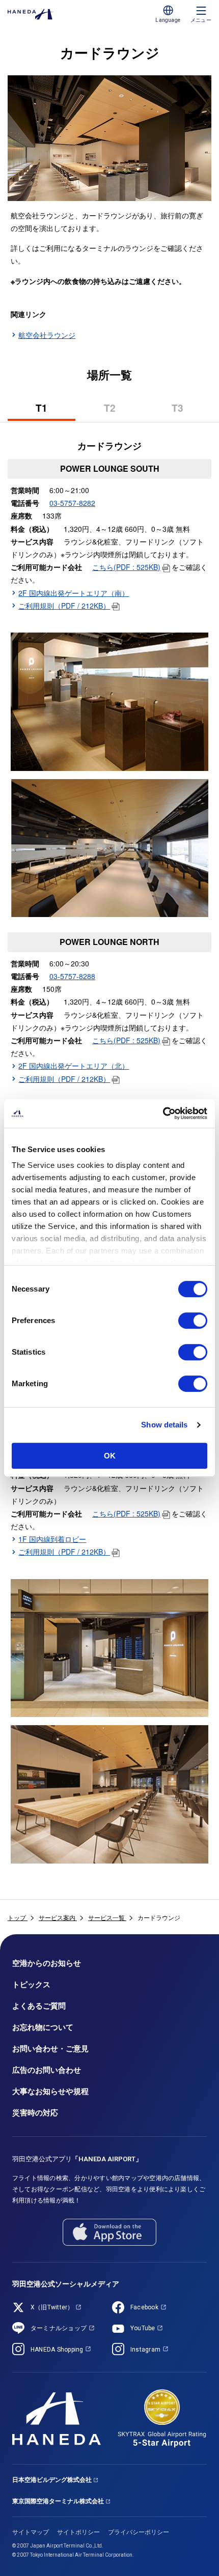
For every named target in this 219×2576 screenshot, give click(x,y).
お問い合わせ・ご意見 (50, 2049)
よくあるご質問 (39, 2006)
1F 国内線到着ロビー (52, 1539)
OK (110, 1456)
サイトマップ (31, 2532)
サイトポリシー (78, 2532)
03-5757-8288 (72, 976)
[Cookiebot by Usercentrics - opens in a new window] (163, 1113)
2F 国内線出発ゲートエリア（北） (74, 1066)
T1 (50, 411)
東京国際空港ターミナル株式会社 (58, 2501)
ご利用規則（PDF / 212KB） (64, 606)
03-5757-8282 (72, 503)
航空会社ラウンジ (47, 335)
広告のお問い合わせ (47, 2070)
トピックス (31, 1985)
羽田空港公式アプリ (77, 2159)
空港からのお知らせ (47, 1963)
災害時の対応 (35, 2113)
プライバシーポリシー (139, 2532)
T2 (118, 411)
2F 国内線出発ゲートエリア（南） (74, 593)
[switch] (193, 1321)
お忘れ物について (43, 2027)
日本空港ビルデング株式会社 (52, 2480)
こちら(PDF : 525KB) (126, 567)
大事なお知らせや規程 (50, 2092)
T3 (186, 411)
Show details (164, 1425)
